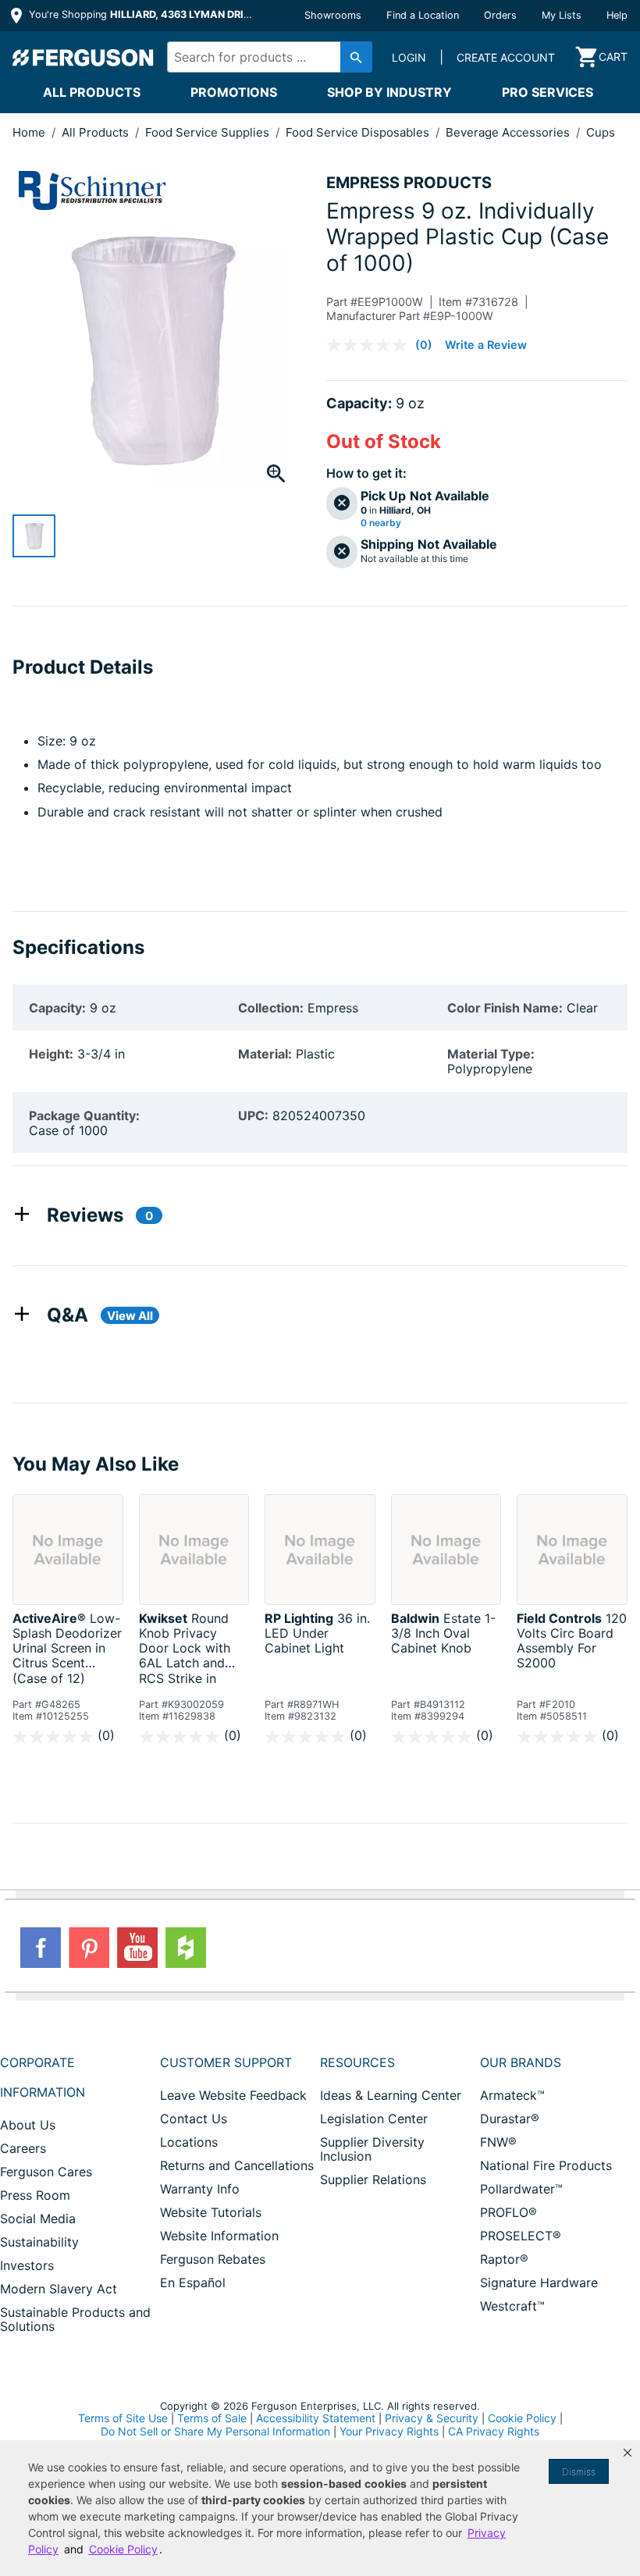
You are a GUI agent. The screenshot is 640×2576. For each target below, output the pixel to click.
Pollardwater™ (521, 2189)
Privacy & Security (432, 2418)
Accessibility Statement (316, 2418)
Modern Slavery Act (59, 2289)
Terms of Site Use (123, 2418)
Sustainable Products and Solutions (75, 2319)
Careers (23, 2148)
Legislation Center (374, 2119)
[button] (628, 2453)
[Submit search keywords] (356, 57)
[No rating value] (371, 345)
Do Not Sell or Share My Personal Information (215, 2432)
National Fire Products (546, 2165)
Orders (500, 15)
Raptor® (504, 2259)
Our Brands (521, 2062)
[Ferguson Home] (84, 57)
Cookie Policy (522, 2418)
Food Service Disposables (359, 132)
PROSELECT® (521, 2236)
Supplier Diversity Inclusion (372, 2149)
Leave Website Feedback (233, 2095)
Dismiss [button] (579, 2472)
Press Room (35, 2195)
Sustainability (39, 2242)
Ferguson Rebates (213, 2259)
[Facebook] (41, 1948)
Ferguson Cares (46, 2172)
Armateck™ (512, 2095)
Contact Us (194, 2119)
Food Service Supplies (209, 132)
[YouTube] (137, 1948)
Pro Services (548, 92)
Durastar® (510, 2119)
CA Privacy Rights (494, 2431)
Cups (601, 132)
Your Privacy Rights (389, 2431)
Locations (189, 2142)
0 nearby (381, 523)
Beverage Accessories (509, 132)
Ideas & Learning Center (391, 2095)
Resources (357, 2062)
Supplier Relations (373, 2179)
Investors (27, 2265)
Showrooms (333, 15)
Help (617, 15)
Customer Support (226, 2062)
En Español (193, 2282)
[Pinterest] (89, 1948)
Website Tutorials (211, 2212)
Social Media (38, 2218)
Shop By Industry (389, 92)
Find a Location (423, 15)
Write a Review (486, 345)
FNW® (498, 2142)
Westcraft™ (512, 2306)
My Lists (562, 15)
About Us (28, 2125)
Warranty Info (200, 2189)
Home (29, 132)
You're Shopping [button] (142, 14)
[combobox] (265, 57)
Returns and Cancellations (237, 2165)
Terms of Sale (212, 2418)
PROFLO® (508, 2212)
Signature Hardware (539, 2282)
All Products (92, 92)
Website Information (219, 2236)
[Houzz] (186, 1948)
